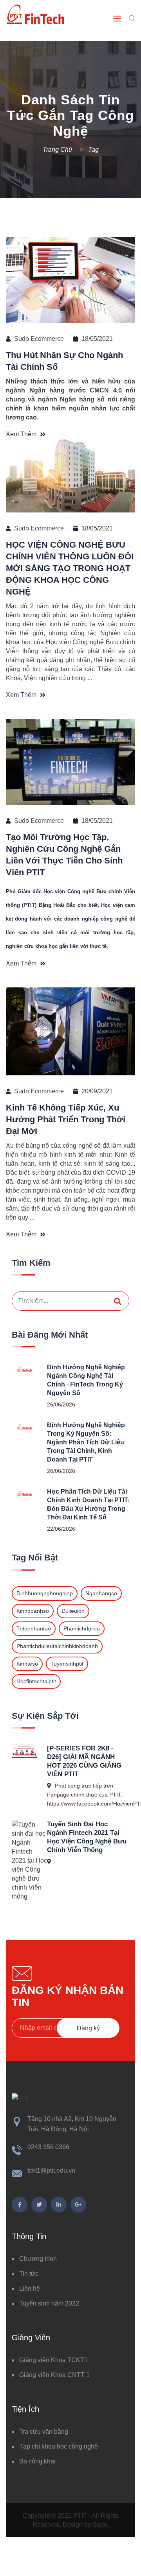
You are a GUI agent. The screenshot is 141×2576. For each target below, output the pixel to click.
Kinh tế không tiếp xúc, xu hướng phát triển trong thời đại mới (66, 1119)
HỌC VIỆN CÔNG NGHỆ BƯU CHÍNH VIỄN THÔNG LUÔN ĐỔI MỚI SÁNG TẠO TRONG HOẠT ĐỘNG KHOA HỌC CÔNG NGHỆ (70, 568)
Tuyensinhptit (67, 1664)
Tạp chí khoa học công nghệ (59, 2446)
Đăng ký (88, 2028)
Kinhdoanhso (33, 1611)
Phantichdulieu (82, 1628)
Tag (93, 150)
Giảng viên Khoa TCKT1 (53, 2360)
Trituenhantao (34, 1628)
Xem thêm (22, 434)
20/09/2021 (97, 1091)
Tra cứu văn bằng (44, 2432)
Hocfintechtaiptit (36, 1681)
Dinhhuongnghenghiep (45, 1593)
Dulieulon (73, 1611)
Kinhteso (27, 1664)
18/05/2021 (97, 339)
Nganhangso (101, 1593)
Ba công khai (37, 2461)
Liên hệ (30, 2288)
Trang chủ (58, 150)
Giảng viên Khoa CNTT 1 (54, 2375)
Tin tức (29, 2274)
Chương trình (38, 2259)
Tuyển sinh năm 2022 (49, 2303)
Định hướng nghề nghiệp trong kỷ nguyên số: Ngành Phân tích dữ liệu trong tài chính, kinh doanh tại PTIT (86, 1442)
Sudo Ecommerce (39, 339)
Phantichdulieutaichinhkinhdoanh (57, 1646)
